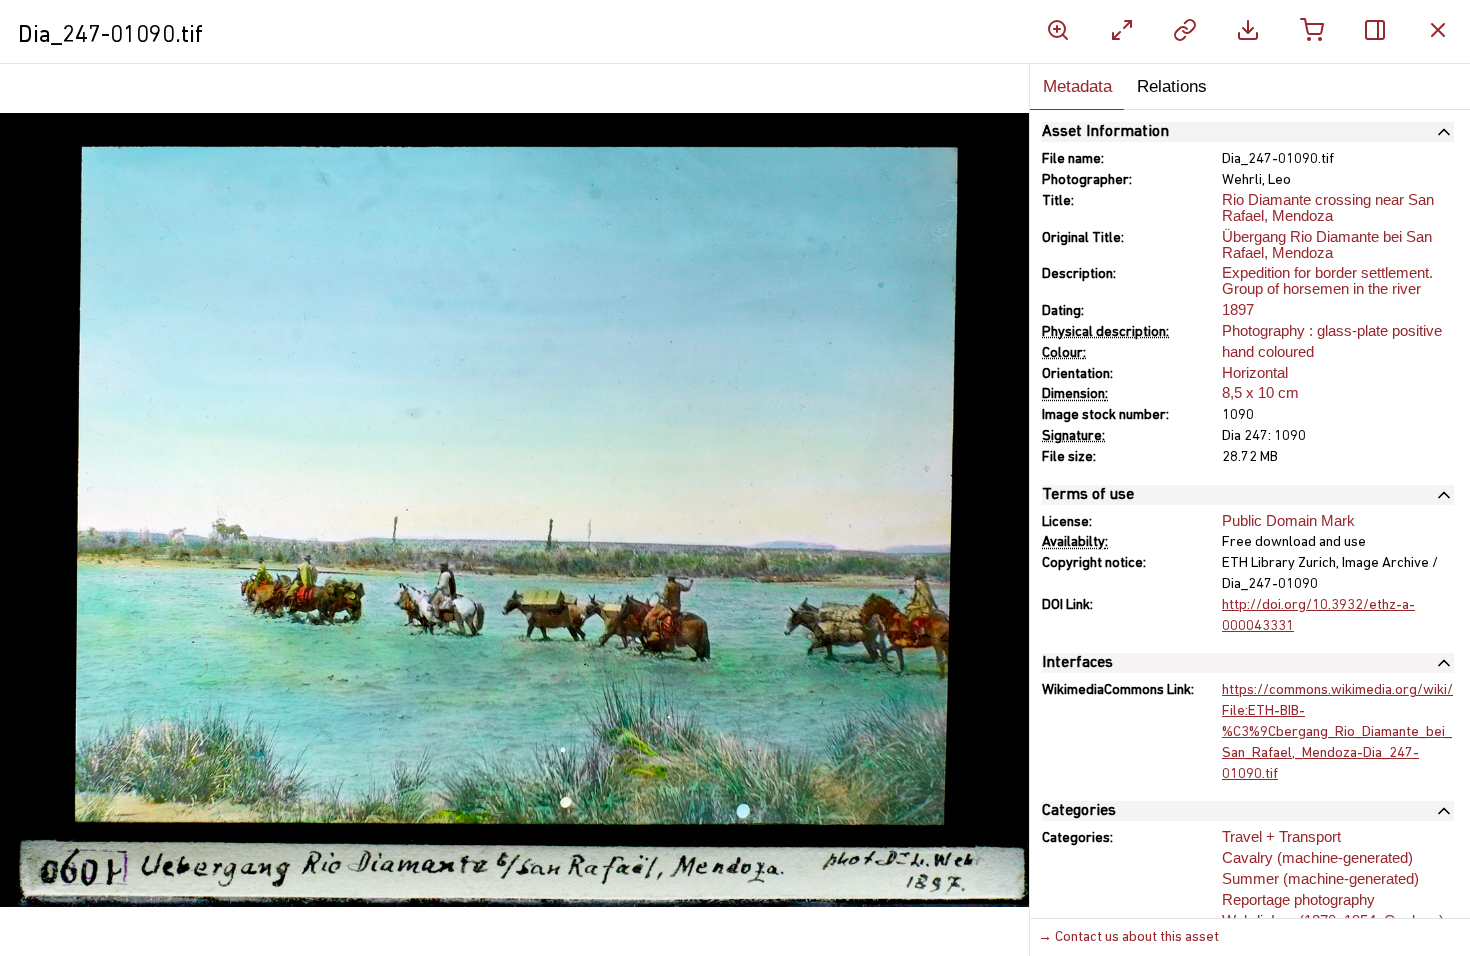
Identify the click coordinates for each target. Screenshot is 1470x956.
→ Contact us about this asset (1128, 937)
